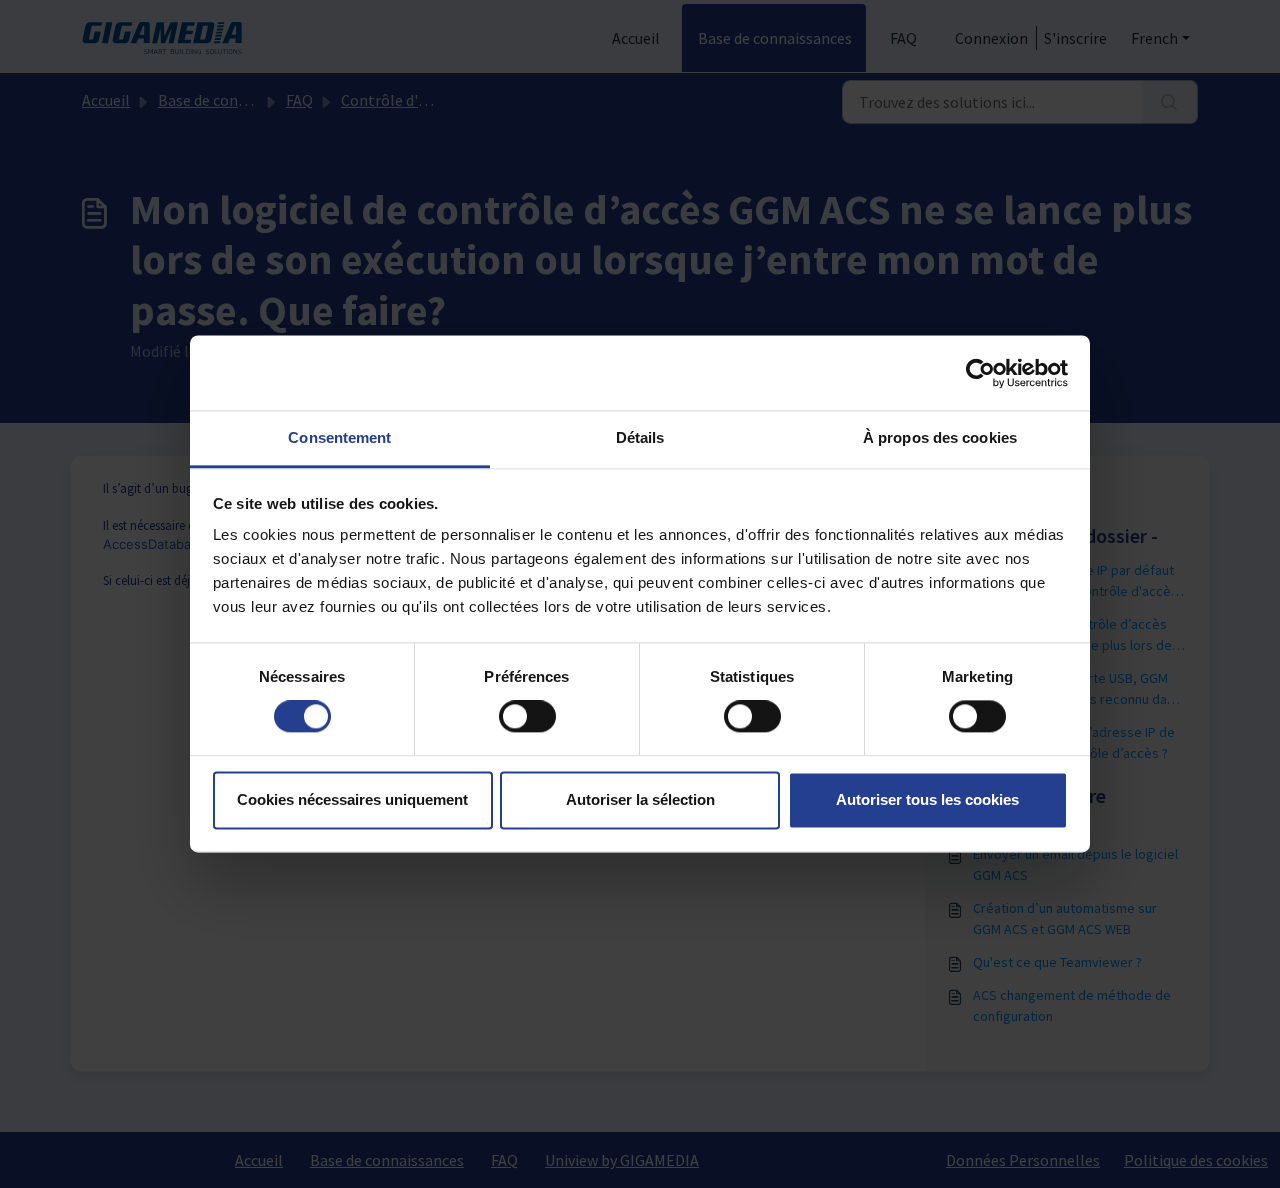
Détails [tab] (640, 437)
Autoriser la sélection (640, 799)
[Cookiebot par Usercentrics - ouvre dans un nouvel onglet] (980, 373)
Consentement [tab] (339, 437)
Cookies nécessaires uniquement (352, 799)
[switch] (527, 717)
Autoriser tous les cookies (927, 799)
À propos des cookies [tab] (940, 437)
